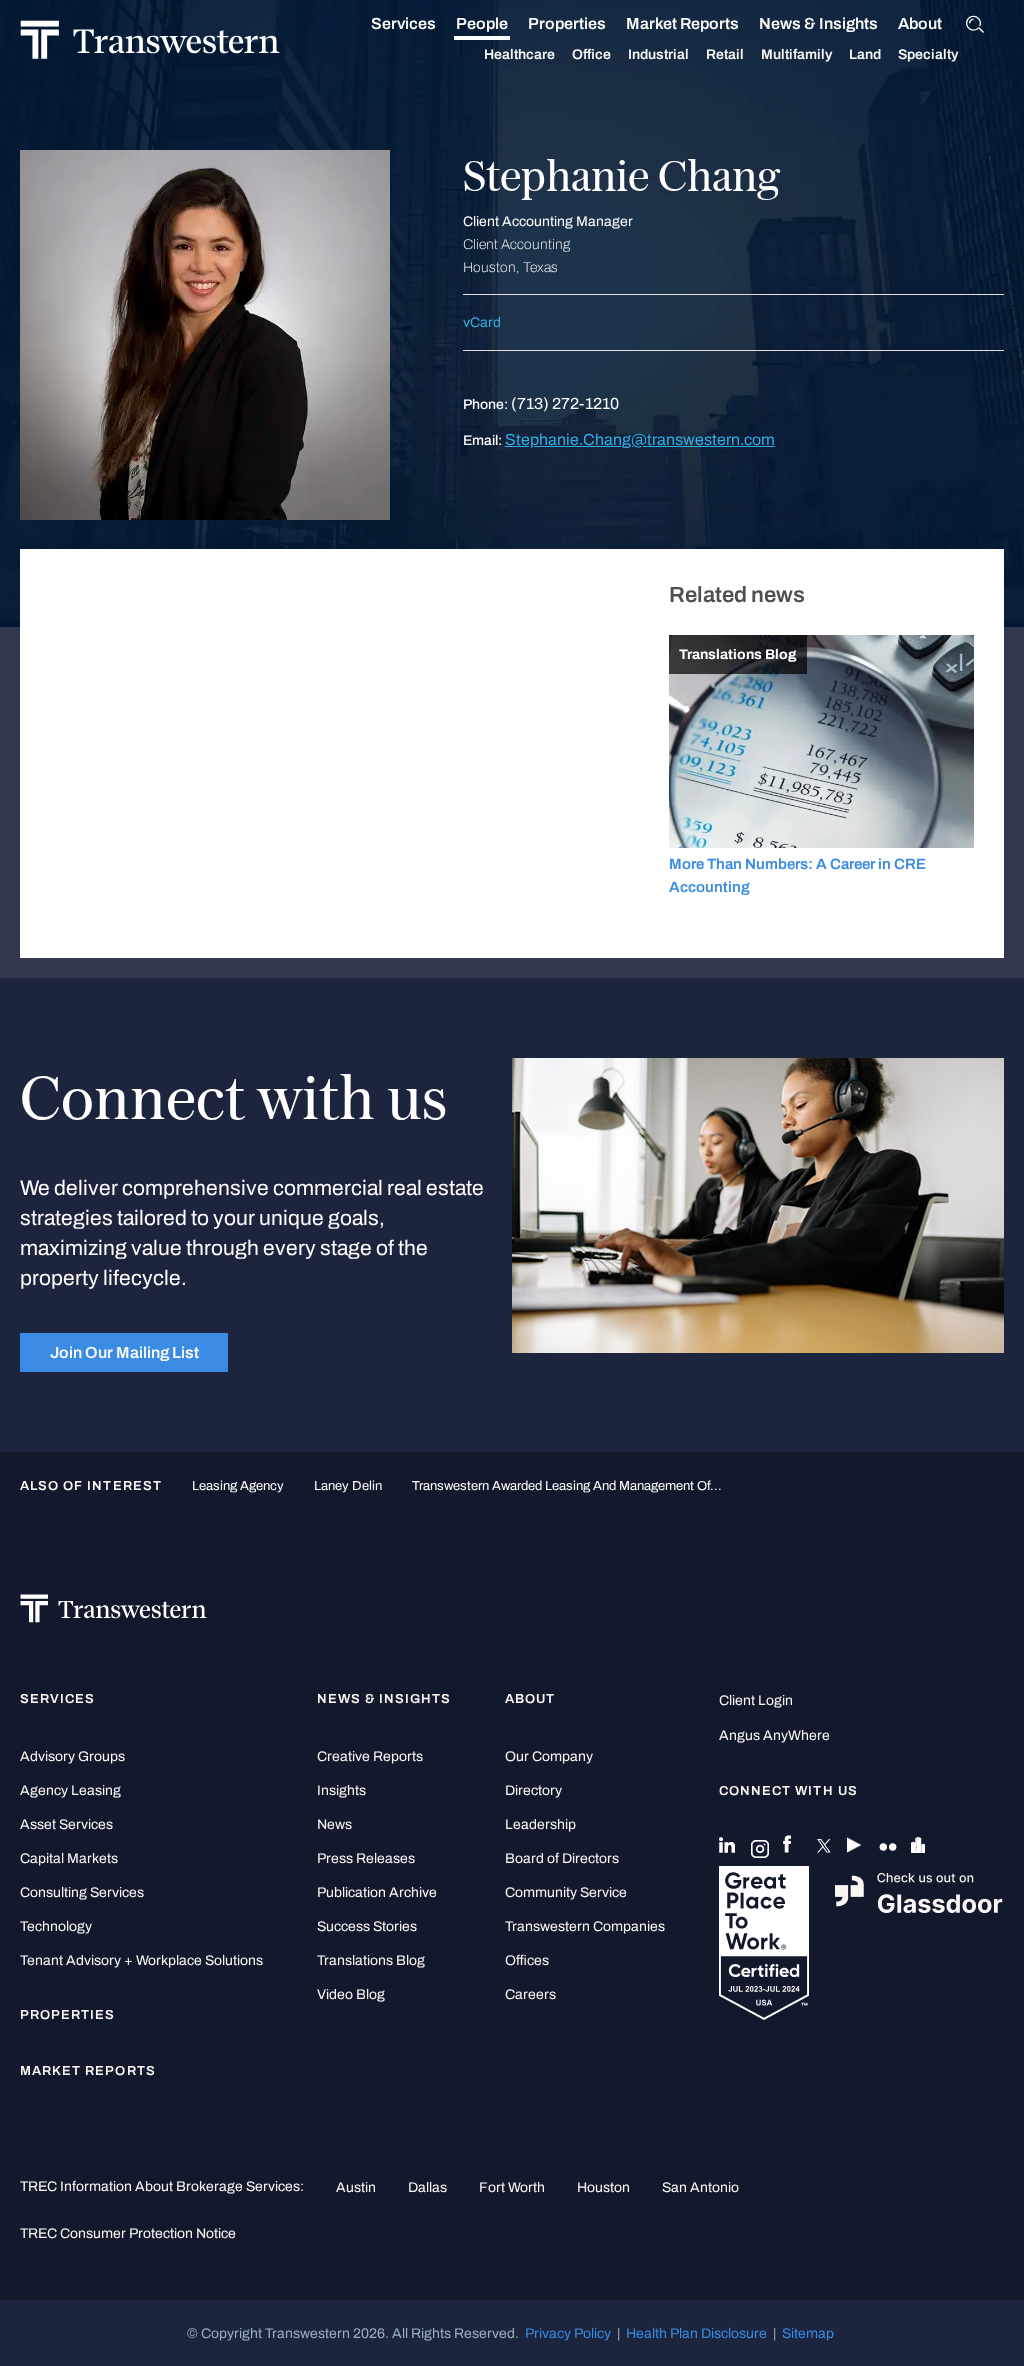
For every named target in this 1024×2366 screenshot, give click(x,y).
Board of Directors (562, 1858)
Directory (533, 1790)
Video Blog (351, 1994)
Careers (530, 1994)
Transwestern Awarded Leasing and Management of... (567, 1486)
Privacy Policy (568, 2333)
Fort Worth (512, 2187)
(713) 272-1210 (565, 403)
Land (865, 54)
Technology (56, 1926)
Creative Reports (370, 1756)
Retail (725, 54)
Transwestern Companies (585, 1926)
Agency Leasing (70, 1790)
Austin (356, 2187)
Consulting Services (82, 1892)
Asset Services (66, 1824)
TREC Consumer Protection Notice (128, 2233)
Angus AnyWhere (774, 1735)
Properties (567, 23)
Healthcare (519, 54)
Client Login (756, 1700)
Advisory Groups (72, 1756)
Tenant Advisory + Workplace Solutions (141, 1960)
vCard (482, 322)
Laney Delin (348, 1486)
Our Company (549, 1756)
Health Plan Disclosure (696, 2333)
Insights (341, 1790)
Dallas (427, 2187)
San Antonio (700, 2187)
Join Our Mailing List (124, 1352)
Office (591, 54)
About (920, 23)
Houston (603, 2187)
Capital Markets (69, 1858)
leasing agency (238, 1486)
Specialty (928, 54)
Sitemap (808, 2333)
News (334, 1824)
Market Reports (682, 23)
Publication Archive (377, 1892)
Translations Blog (371, 1960)
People (482, 23)
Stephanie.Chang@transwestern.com (640, 439)
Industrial (658, 54)
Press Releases (366, 1858)
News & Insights (818, 23)
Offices (527, 1960)
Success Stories (367, 1926)
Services (403, 23)
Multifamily (796, 54)
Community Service (566, 1892)
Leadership (540, 1824)
